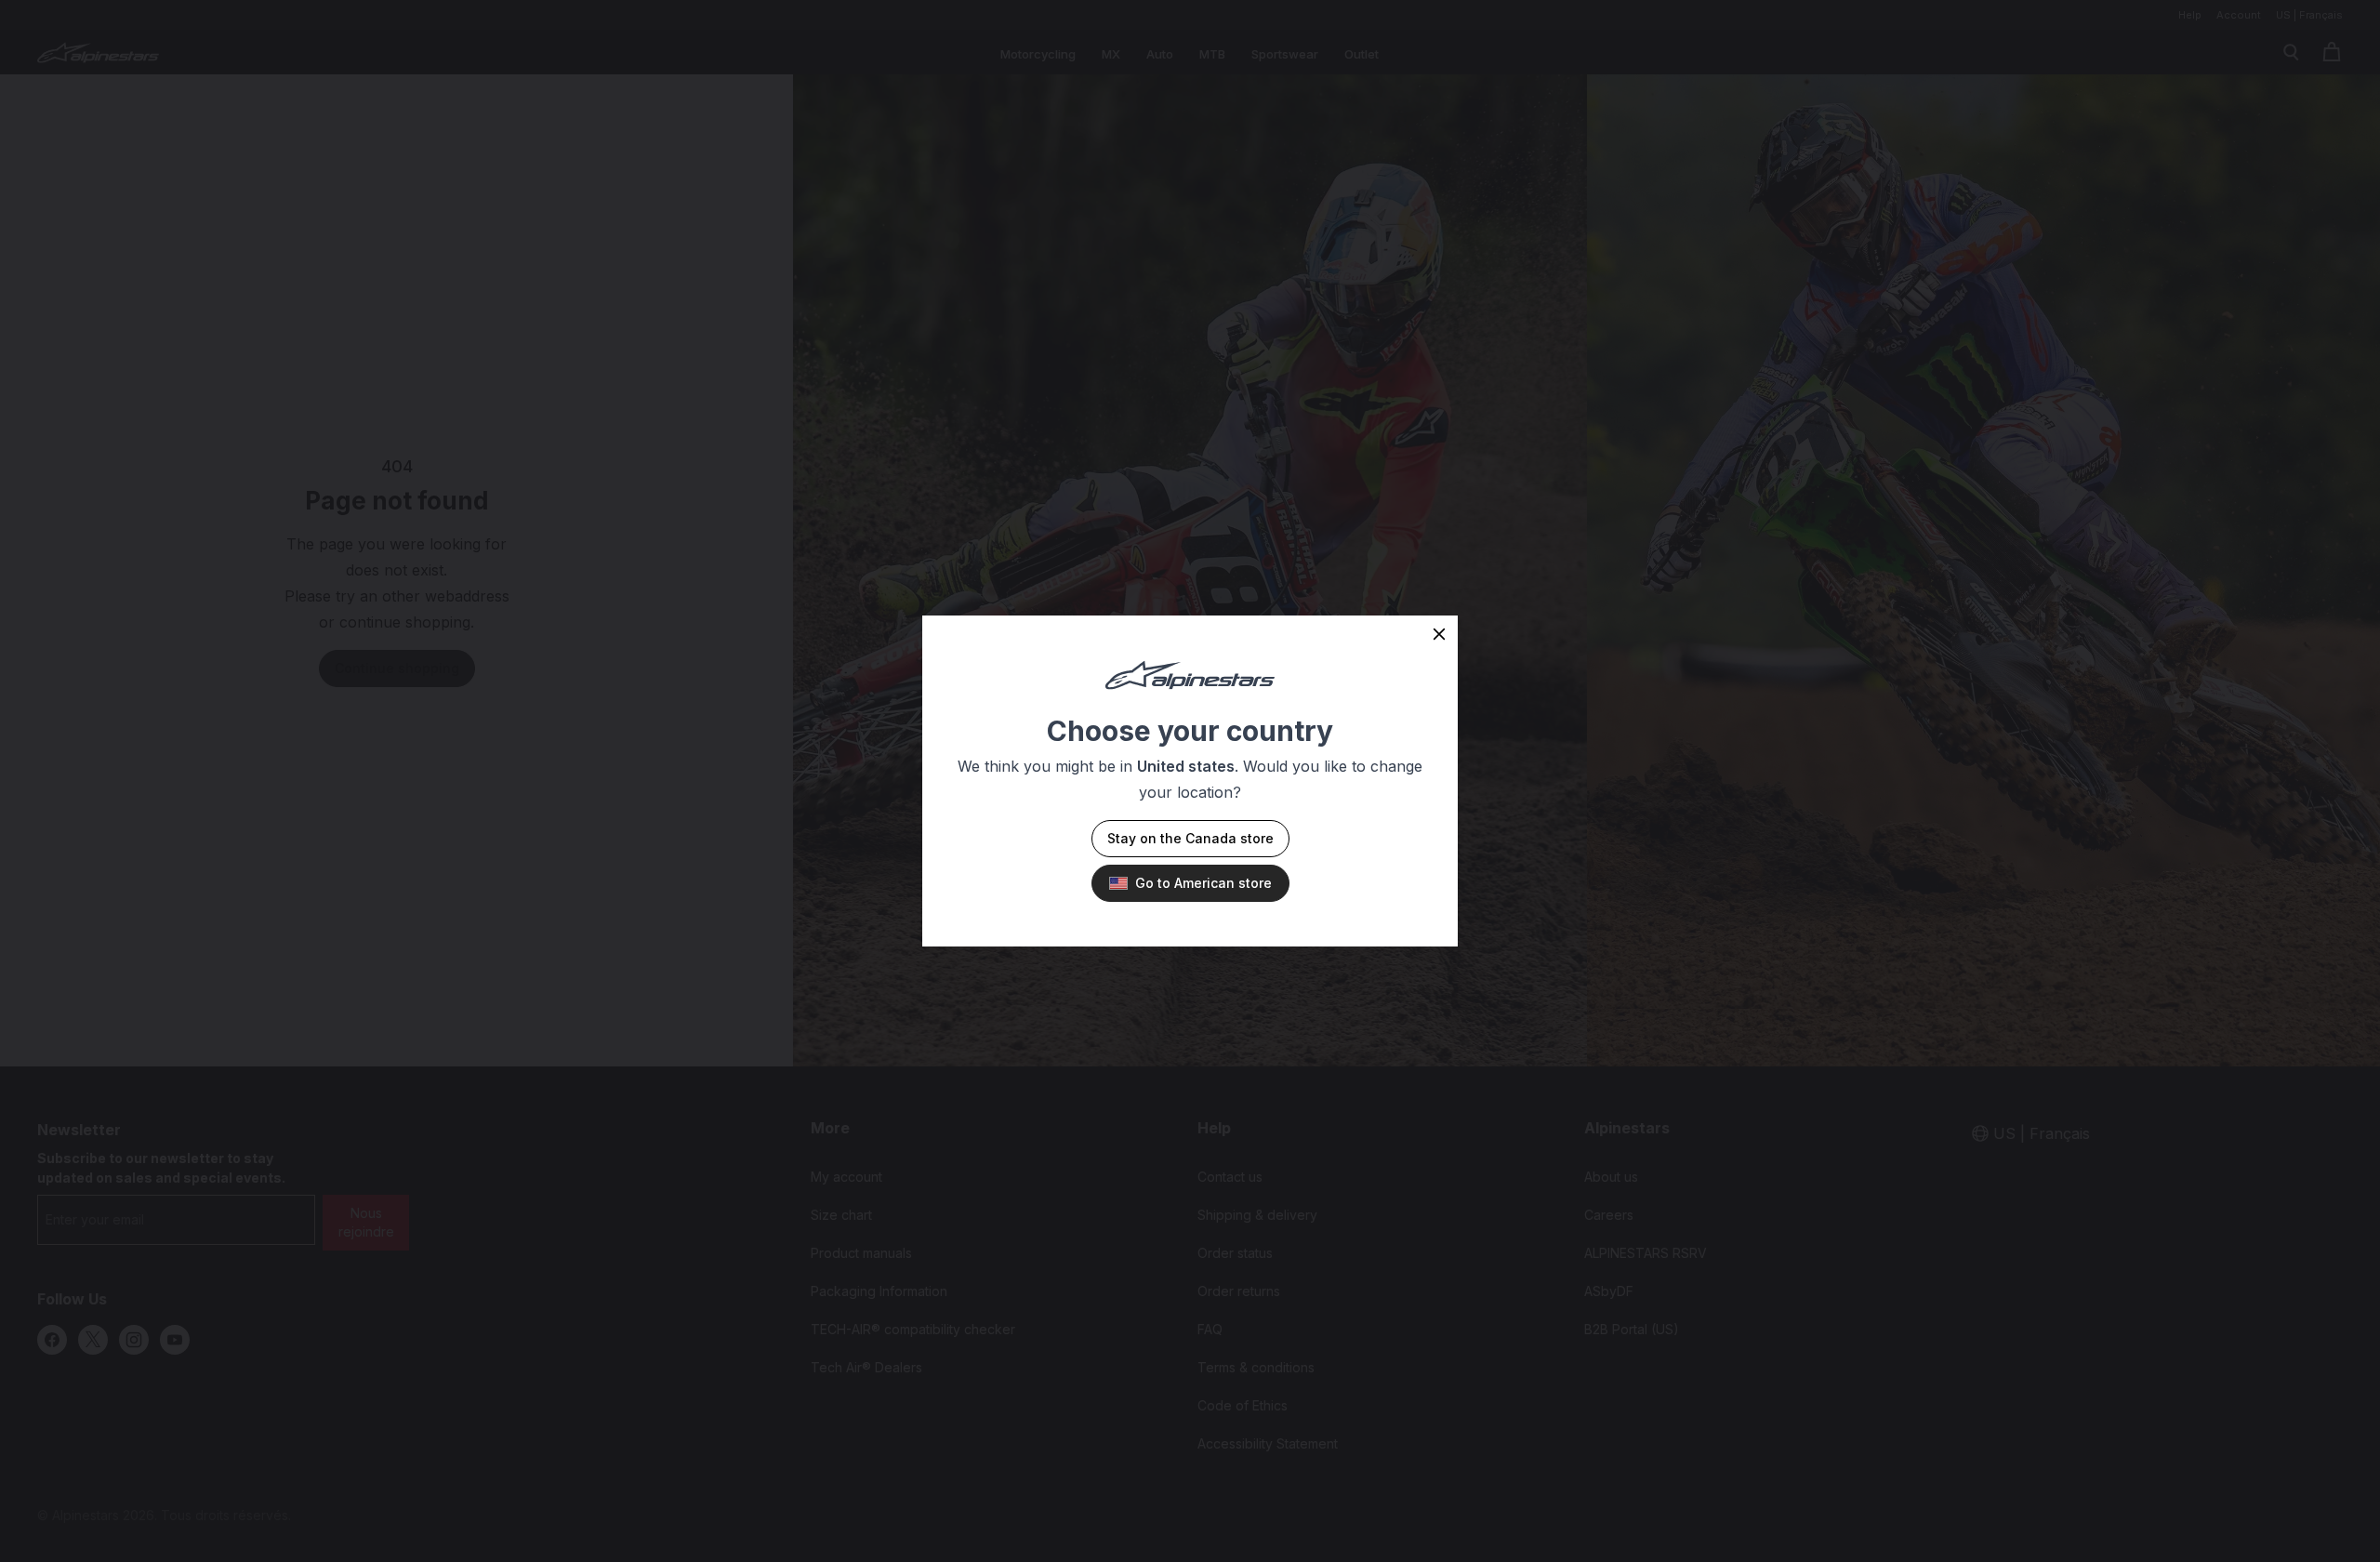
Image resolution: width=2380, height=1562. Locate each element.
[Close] (1439, 634)
